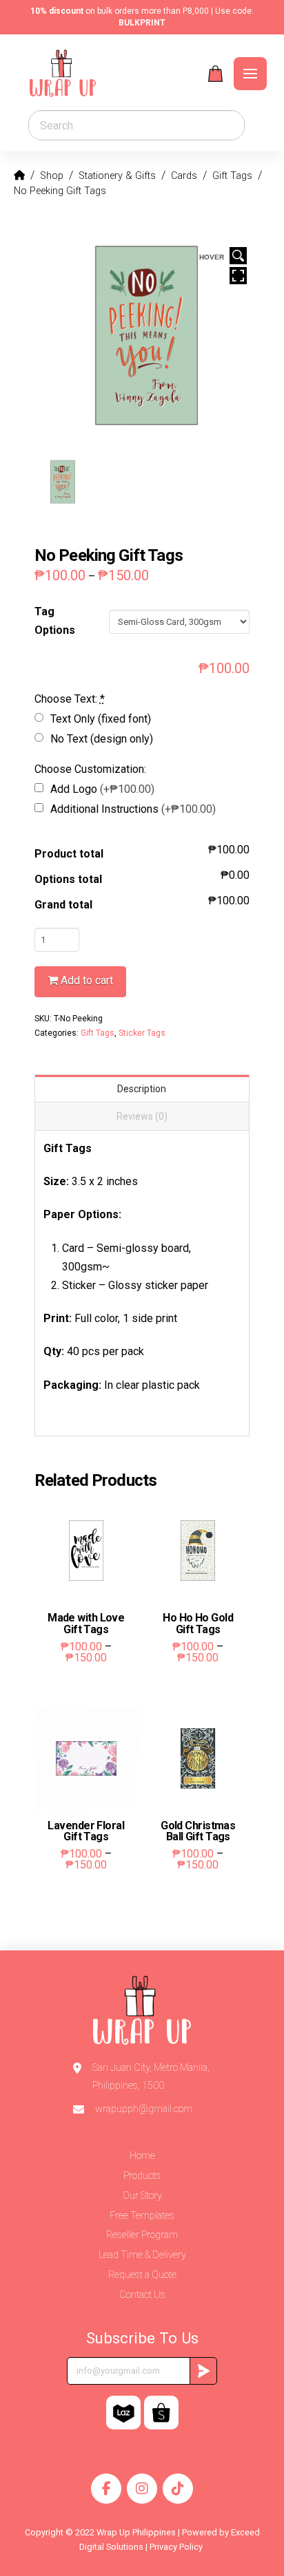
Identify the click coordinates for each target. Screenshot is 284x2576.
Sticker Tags (142, 1033)
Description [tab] (142, 1089)
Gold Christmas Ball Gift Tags (198, 1831)
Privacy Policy (177, 2547)
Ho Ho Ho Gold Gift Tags (198, 1624)
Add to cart (87, 980)
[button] (215, 74)
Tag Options (55, 621)
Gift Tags (98, 1033)
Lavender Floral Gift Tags (86, 1831)
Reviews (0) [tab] (142, 1116)
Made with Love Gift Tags (86, 1624)
